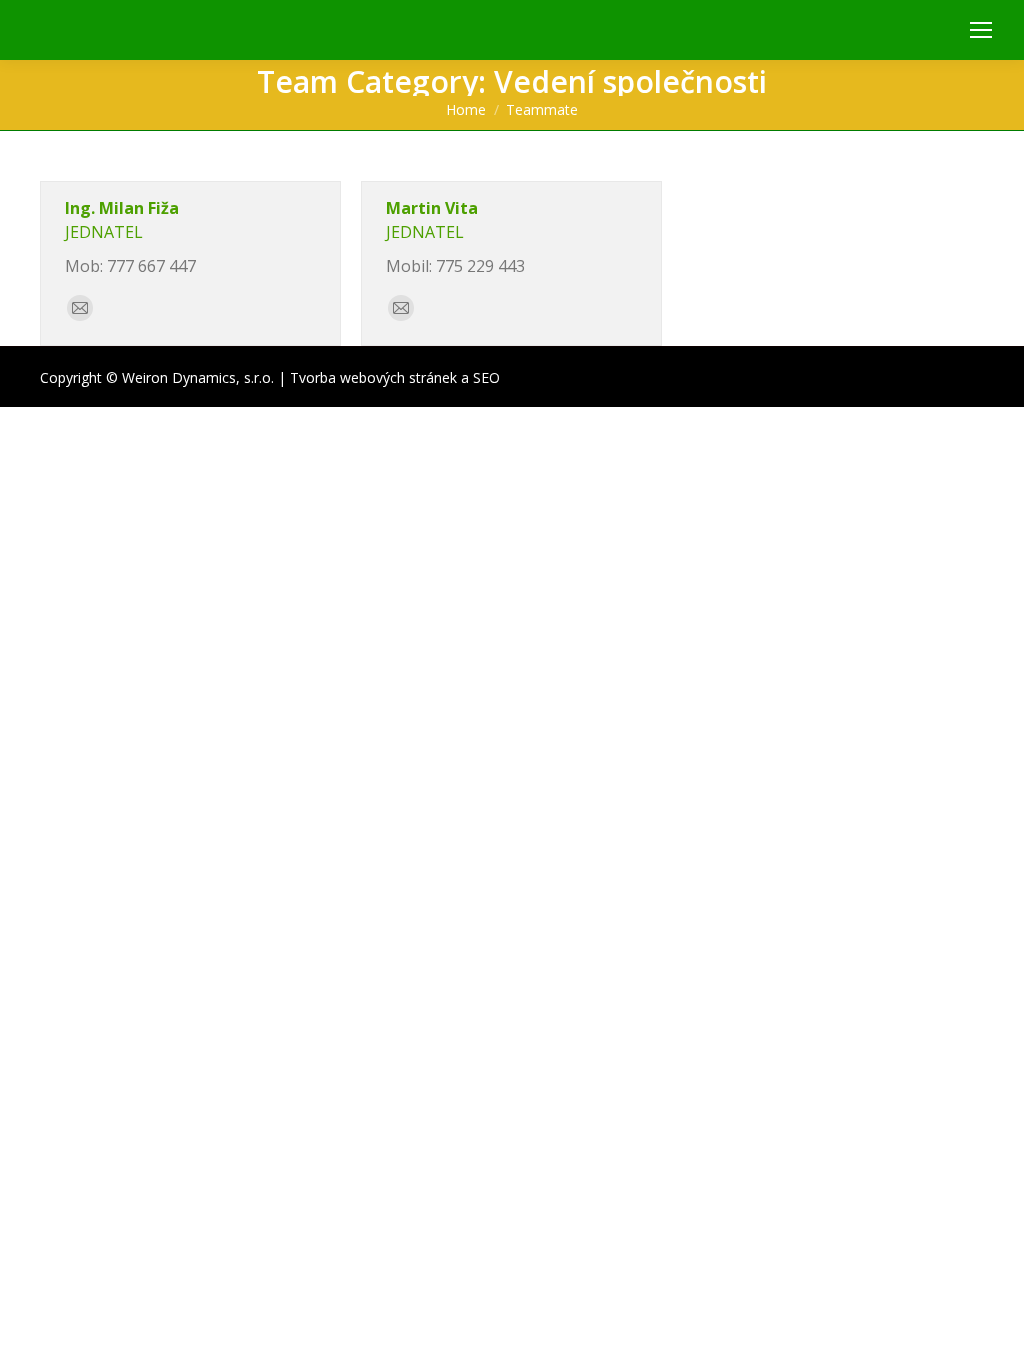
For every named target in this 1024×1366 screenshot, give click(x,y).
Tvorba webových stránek (373, 377)
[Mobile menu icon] (981, 30)
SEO (486, 377)
